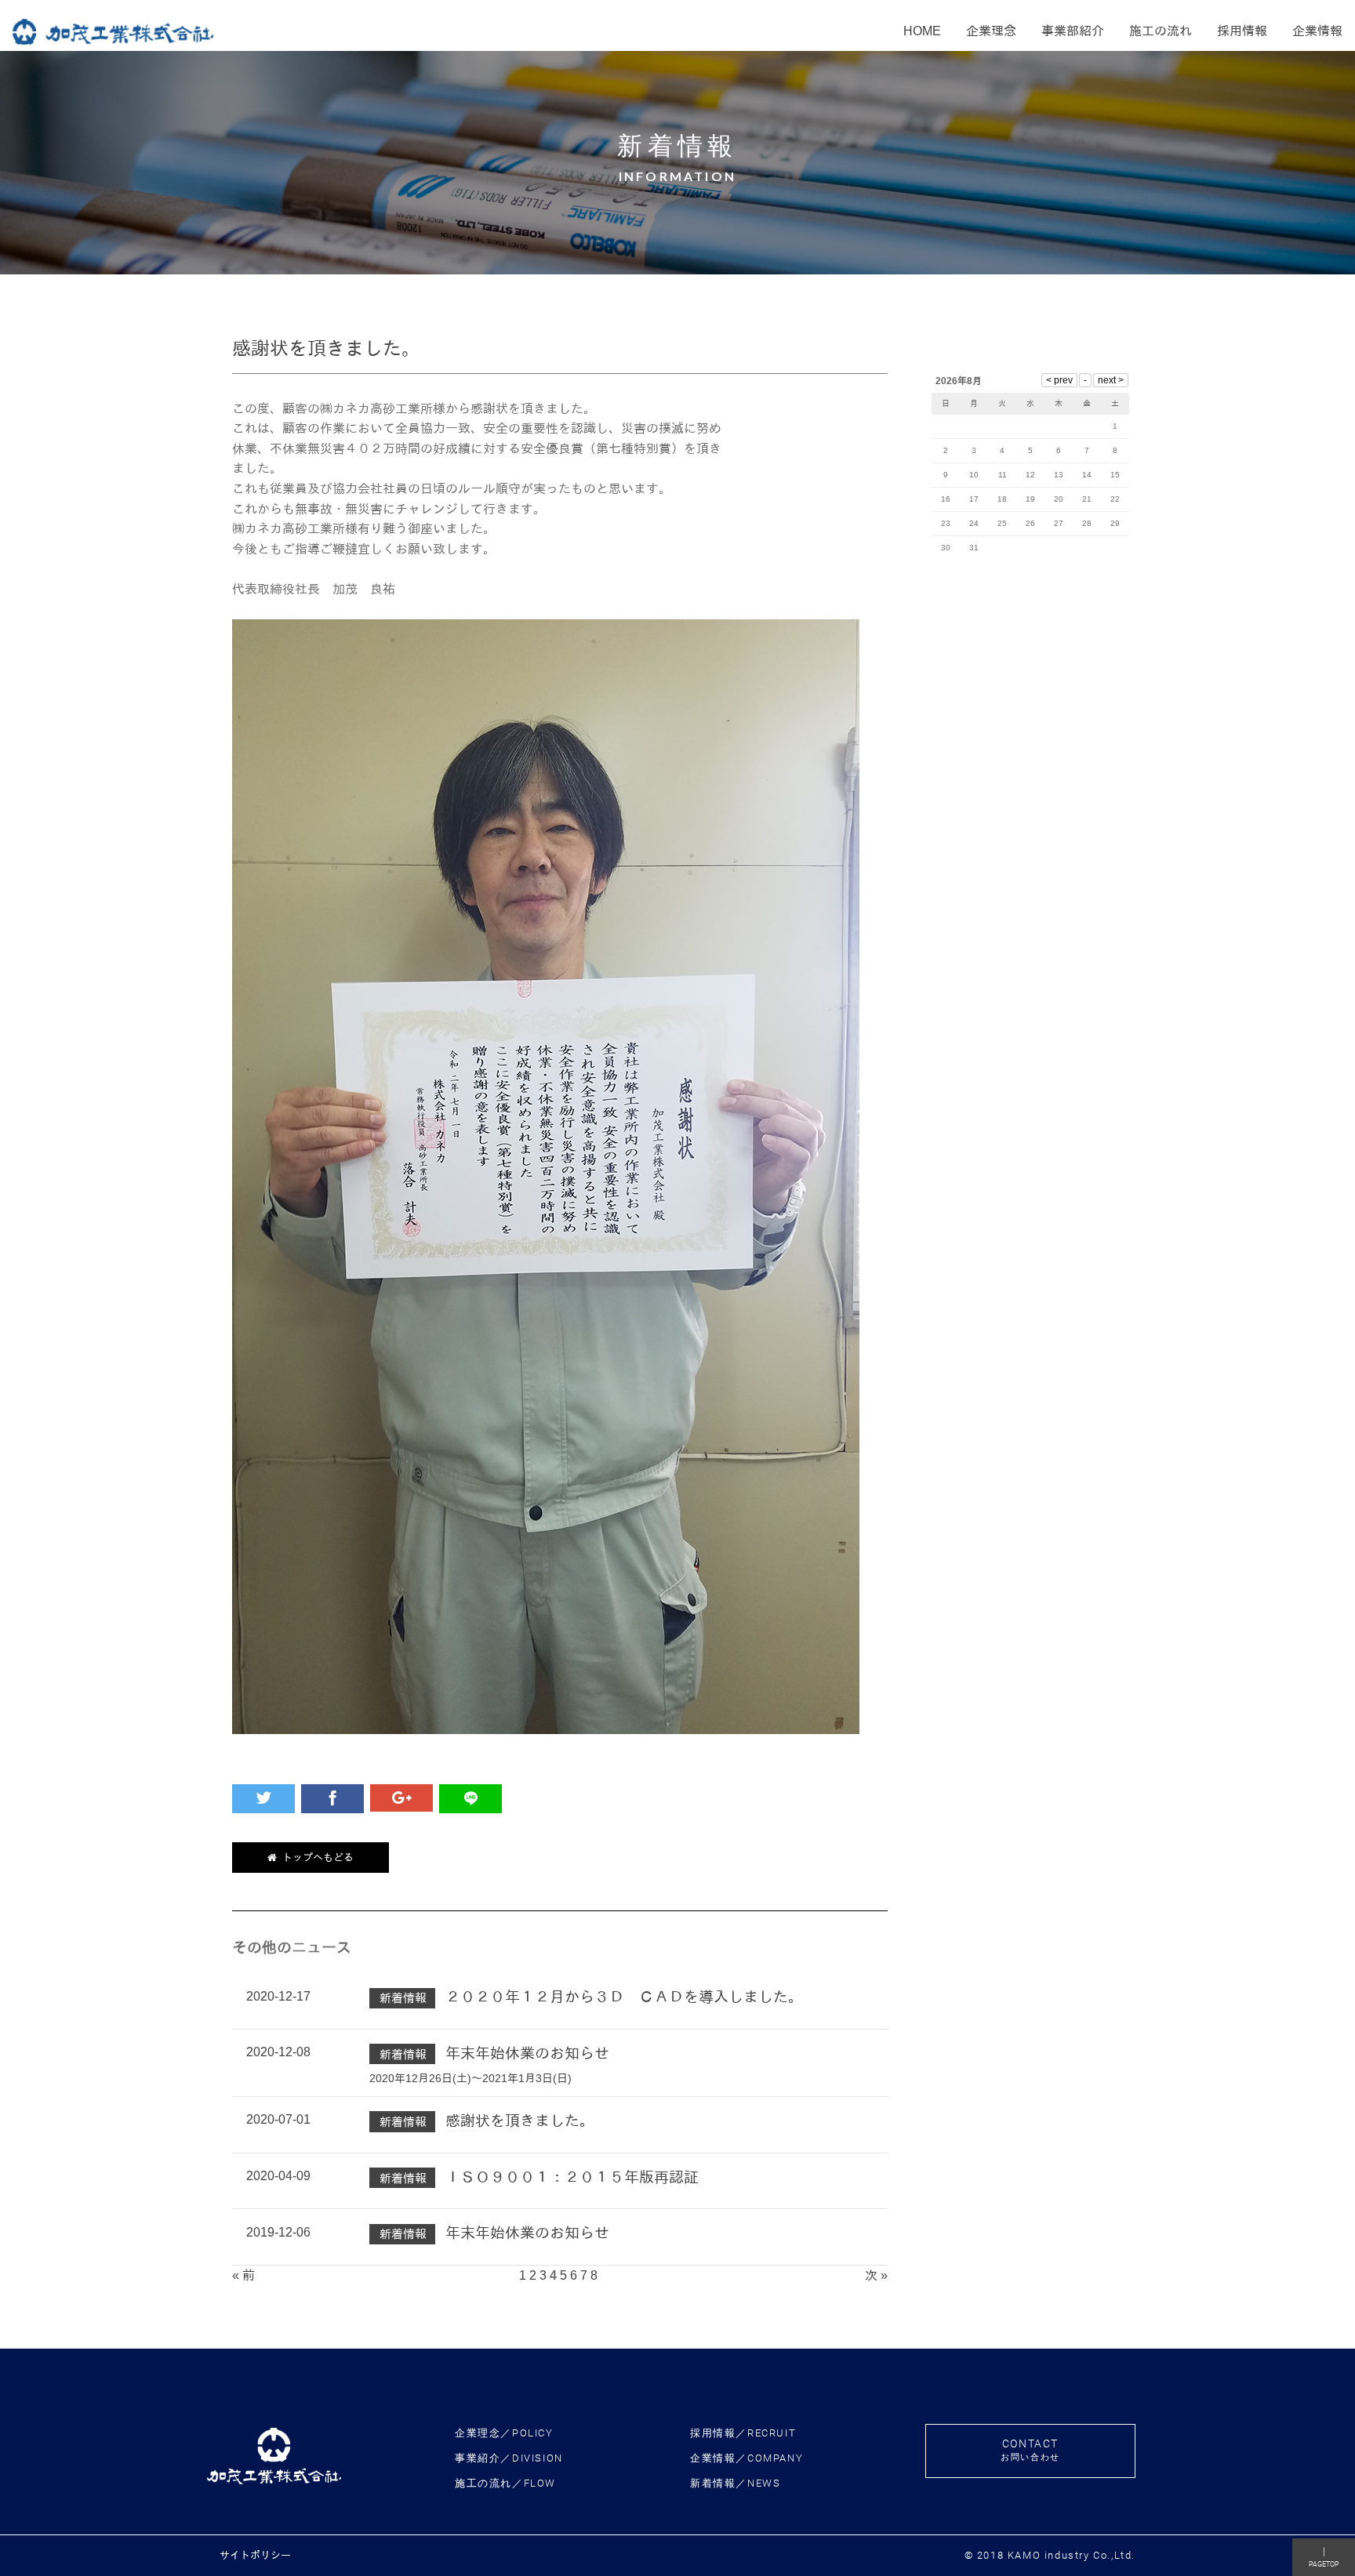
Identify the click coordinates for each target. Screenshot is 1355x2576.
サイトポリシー (255, 2555)
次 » (876, 2275)
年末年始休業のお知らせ (527, 2054)
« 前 (243, 2275)
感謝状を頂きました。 (520, 2121)
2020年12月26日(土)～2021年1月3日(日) (470, 2078)
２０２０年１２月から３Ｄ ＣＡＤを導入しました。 (624, 1997)
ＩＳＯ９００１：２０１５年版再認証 (572, 2177)
